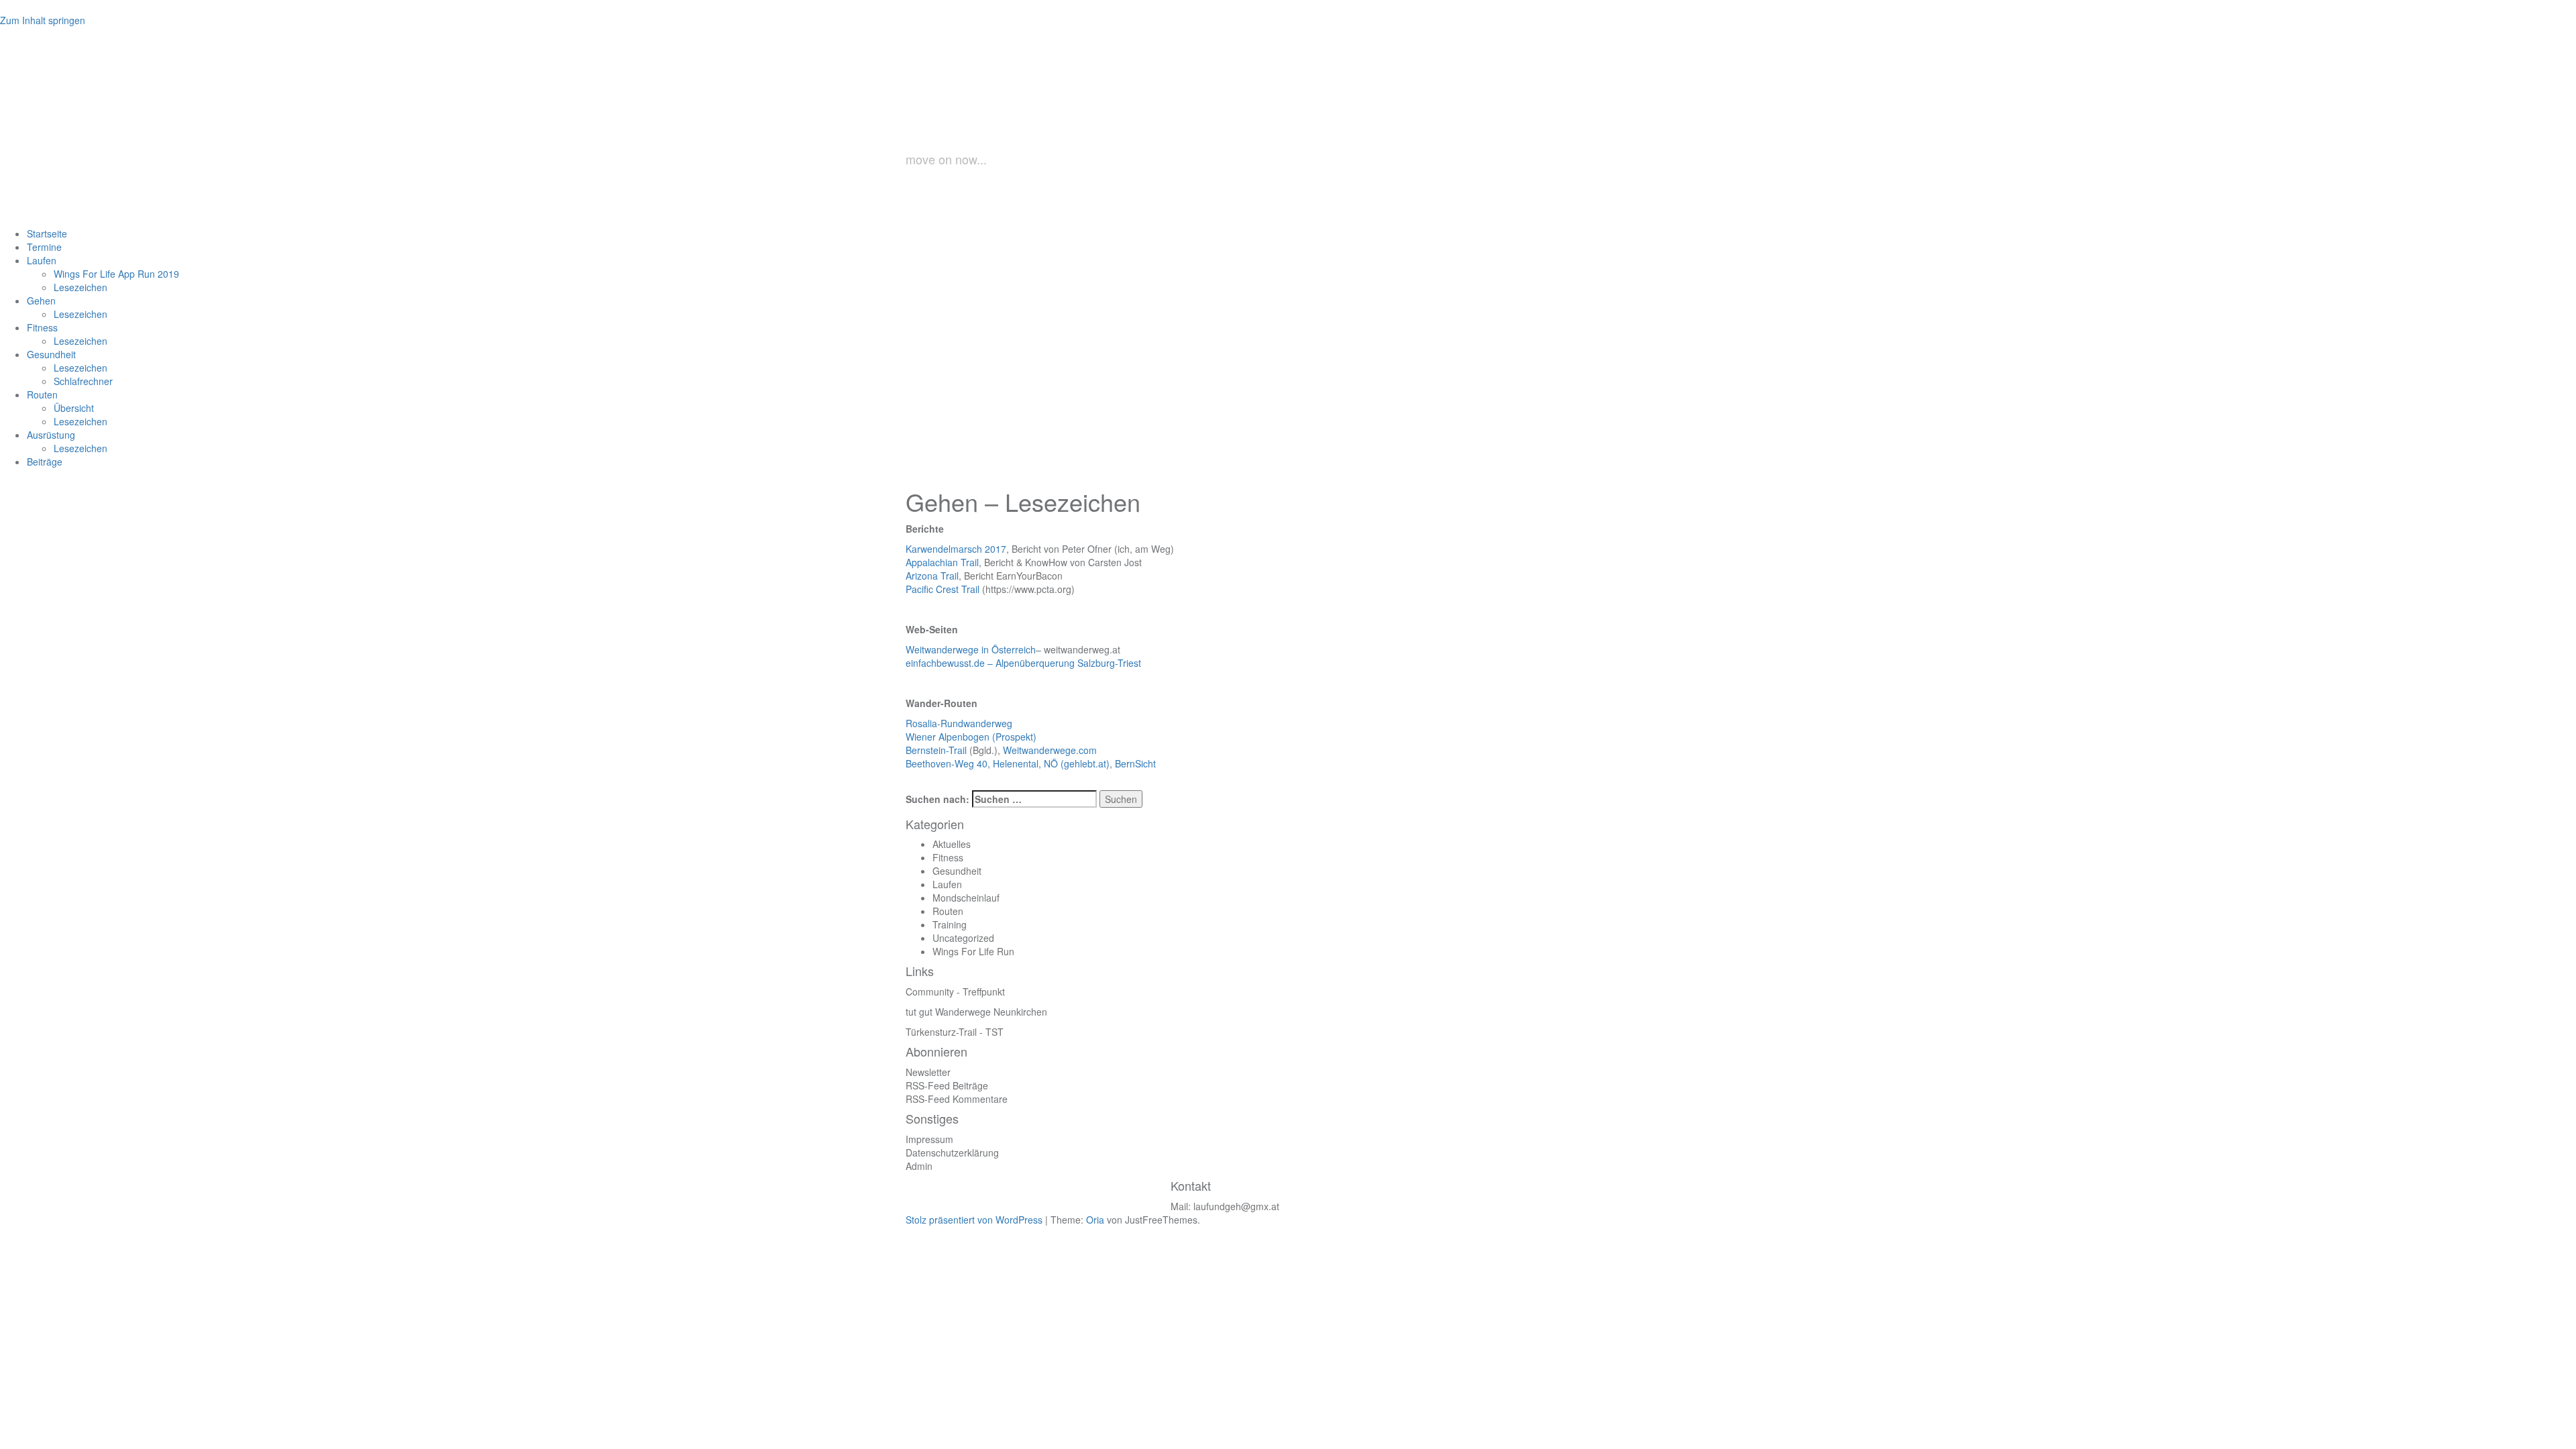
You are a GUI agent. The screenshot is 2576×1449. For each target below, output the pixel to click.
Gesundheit (957, 871)
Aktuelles (952, 844)
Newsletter (928, 1072)
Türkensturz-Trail (941, 1032)
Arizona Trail (932, 576)
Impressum (929, 1139)
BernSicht (1135, 763)
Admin (919, 1166)
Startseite (47, 233)
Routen (948, 911)
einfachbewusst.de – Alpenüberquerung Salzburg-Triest (1023, 663)
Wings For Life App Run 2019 (116, 274)
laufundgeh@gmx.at (1236, 1206)
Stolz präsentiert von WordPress (974, 1220)
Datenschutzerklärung (952, 1152)
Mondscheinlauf (966, 898)
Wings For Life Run (973, 951)
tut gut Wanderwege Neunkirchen (976, 1012)
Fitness (948, 857)
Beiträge (45, 462)
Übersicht (74, 408)
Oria (1095, 1220)
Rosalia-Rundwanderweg (959, 723)
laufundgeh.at (1030, 116)
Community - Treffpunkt (955, 991)
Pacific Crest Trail (943, 589)
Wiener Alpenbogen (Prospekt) (971, 737)
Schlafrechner (83, 381)
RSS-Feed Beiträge (947, 1085)
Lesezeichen (80, 287)
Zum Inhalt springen (43, 20)
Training (950, 924)
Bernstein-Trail (936, 750)
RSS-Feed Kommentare (957, 1099)
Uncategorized (963, 938)
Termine (44, 247)
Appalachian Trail (942, 562)
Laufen (947, 884)
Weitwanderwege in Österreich (971, 649)
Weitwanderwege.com (1050, 750)
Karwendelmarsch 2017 (956, 549)
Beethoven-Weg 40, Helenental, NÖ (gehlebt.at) (1008, 763)
